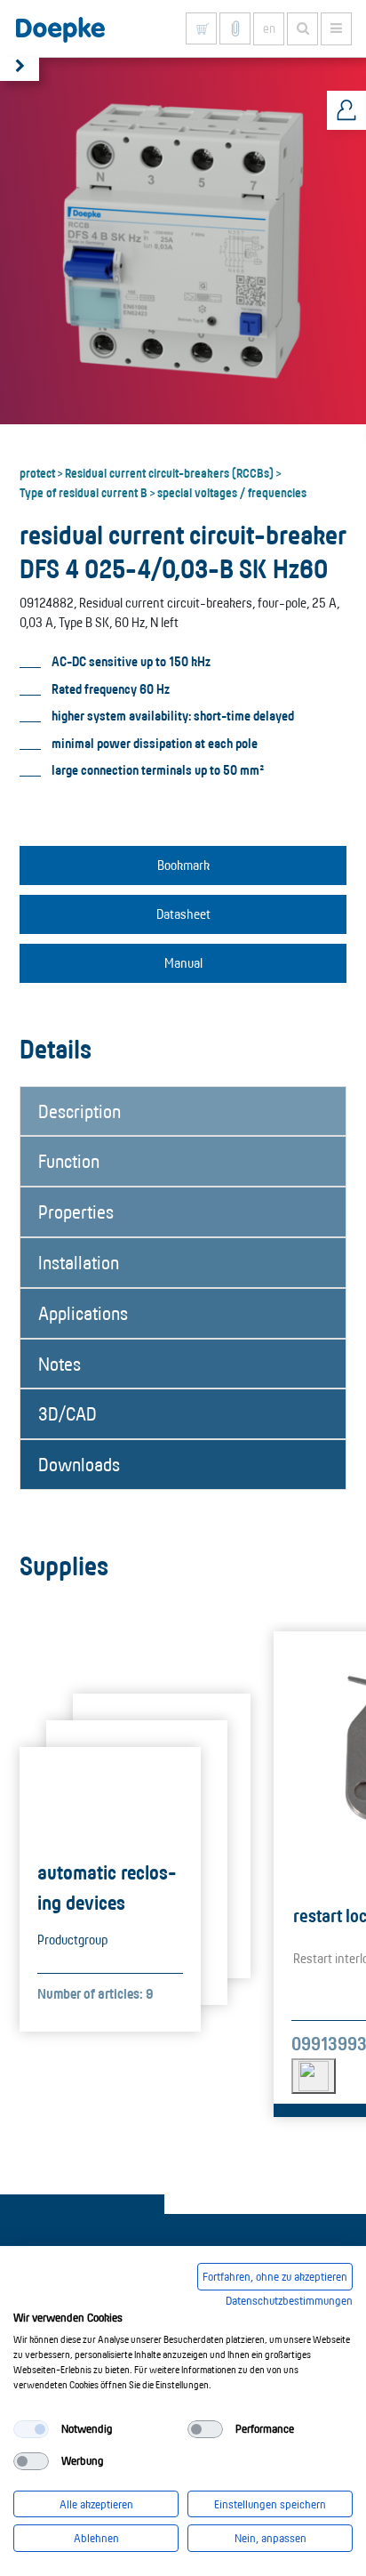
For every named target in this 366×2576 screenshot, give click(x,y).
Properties (76, 1212)
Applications (83, 1313)
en (269, 28)
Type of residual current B (84, 492)
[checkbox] (31, 2429)
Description (80, 1111)
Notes (60, 1364)
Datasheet (183, 914)
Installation (79, 1262)
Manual (183, 963)
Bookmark (183, 865)
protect (37, 472)
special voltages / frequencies (232, 492)
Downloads (79, 1464)
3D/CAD (68, 1413)
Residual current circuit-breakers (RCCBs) (169, 472)
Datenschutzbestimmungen (289, 2300)
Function (69, 1161)
